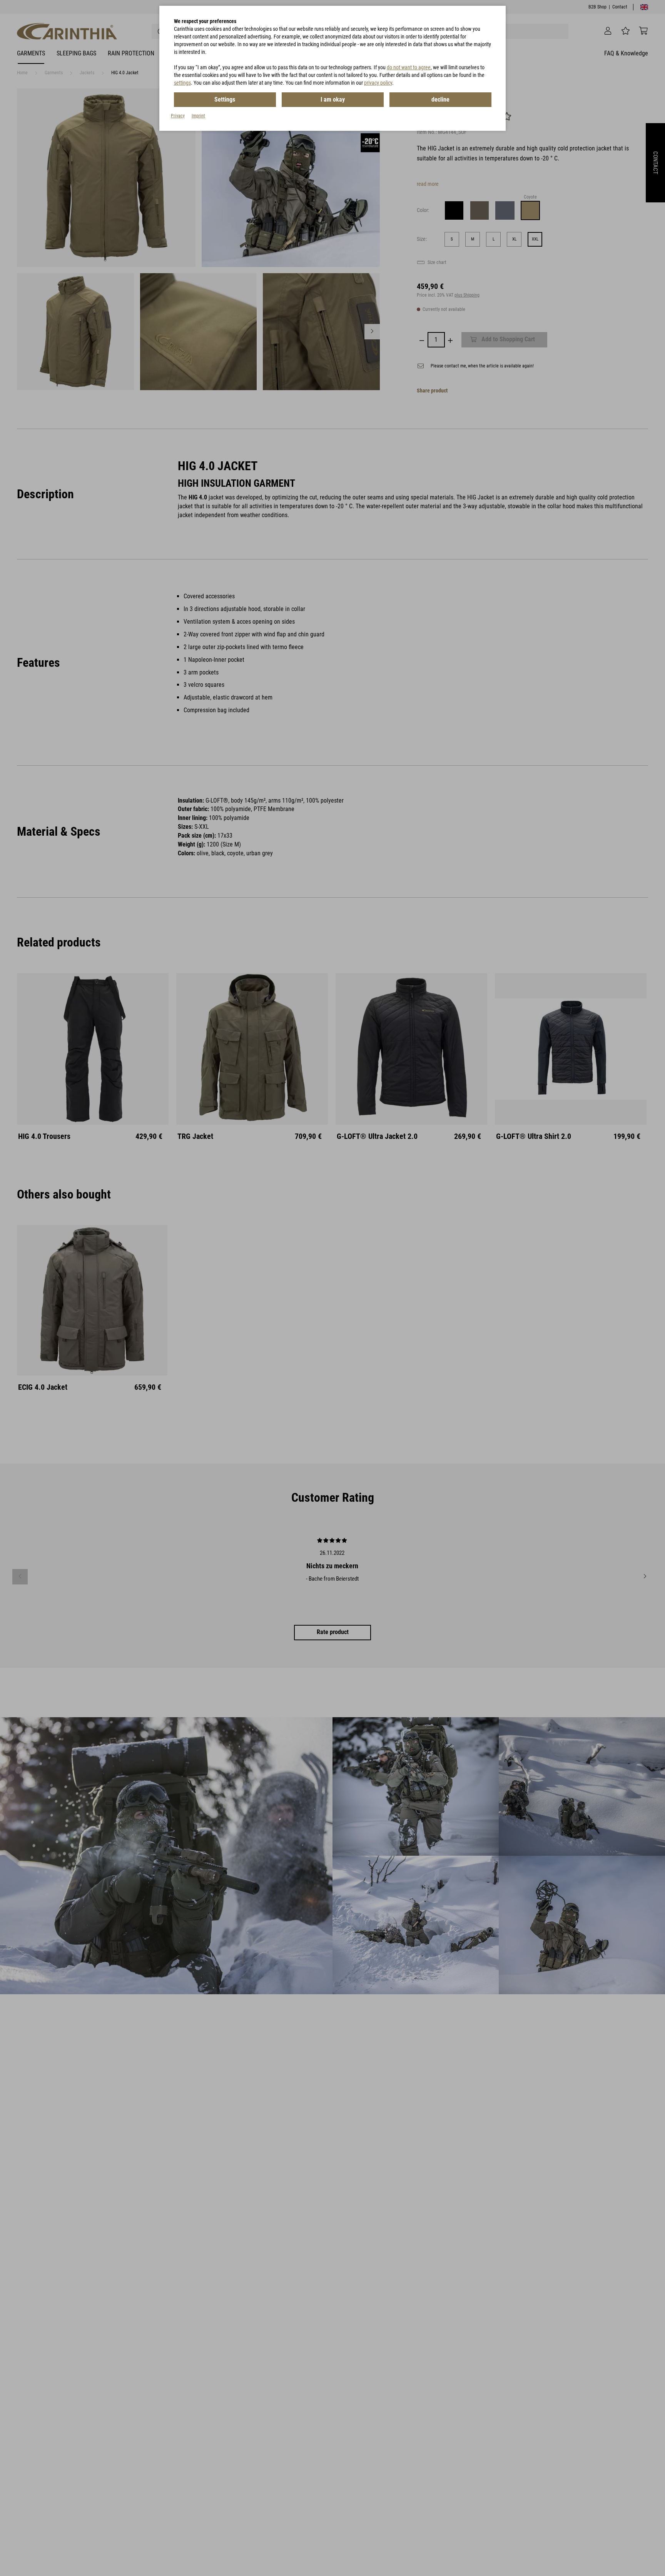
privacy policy (378, 83)
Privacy (178, 116)
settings (182, 83)
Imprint (198, 116)
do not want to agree (409, 67)
